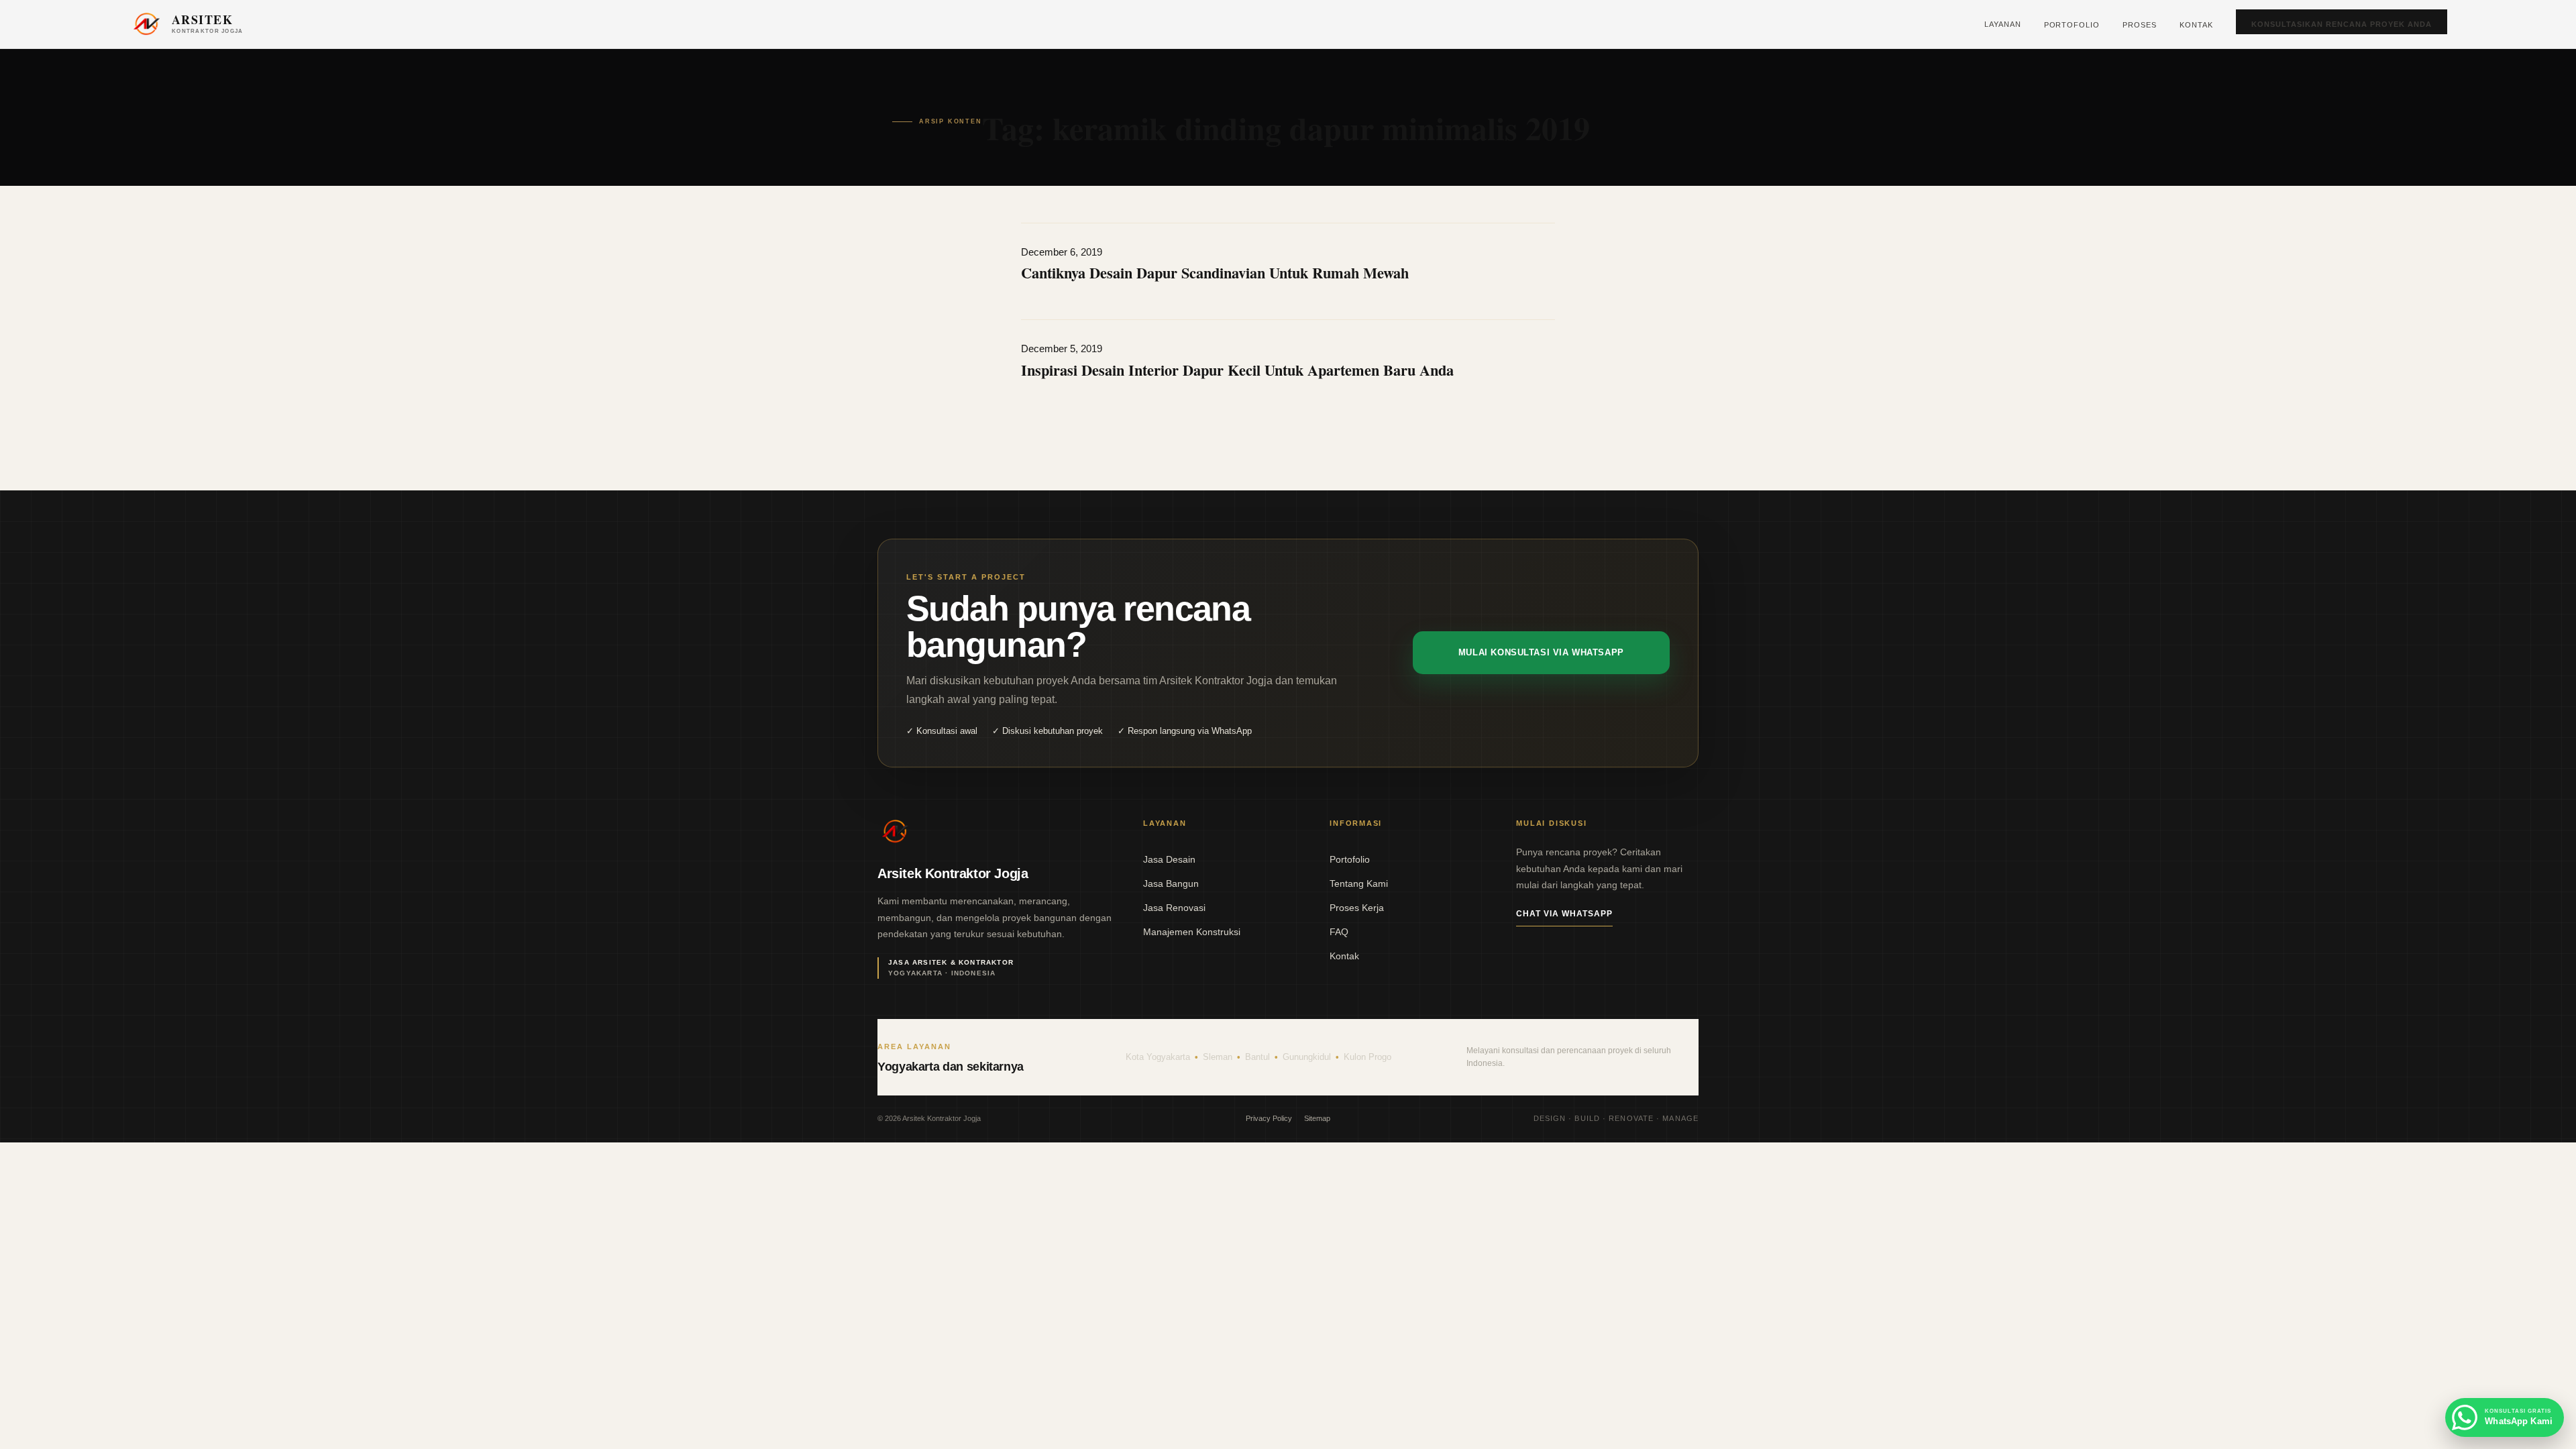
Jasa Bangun (1171, 883)
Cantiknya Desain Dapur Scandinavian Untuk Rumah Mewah (1215, 273)
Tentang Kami (1359, 883)
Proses (2140, 25)
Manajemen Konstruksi (1192, 932)
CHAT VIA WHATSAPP (1564, 914)
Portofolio (2072, 25)
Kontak (2196, 25)
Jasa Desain (1169, 859)
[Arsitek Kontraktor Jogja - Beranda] (895, 832)
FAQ (1339, 932)
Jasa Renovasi (1174, 908)
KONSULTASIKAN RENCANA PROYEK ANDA (2342, 24)
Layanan (2003, 24)
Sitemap (1317, 1118)
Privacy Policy (1269, 1118)
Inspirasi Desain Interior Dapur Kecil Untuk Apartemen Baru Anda (1237, 370)
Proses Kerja (1357, 908)
